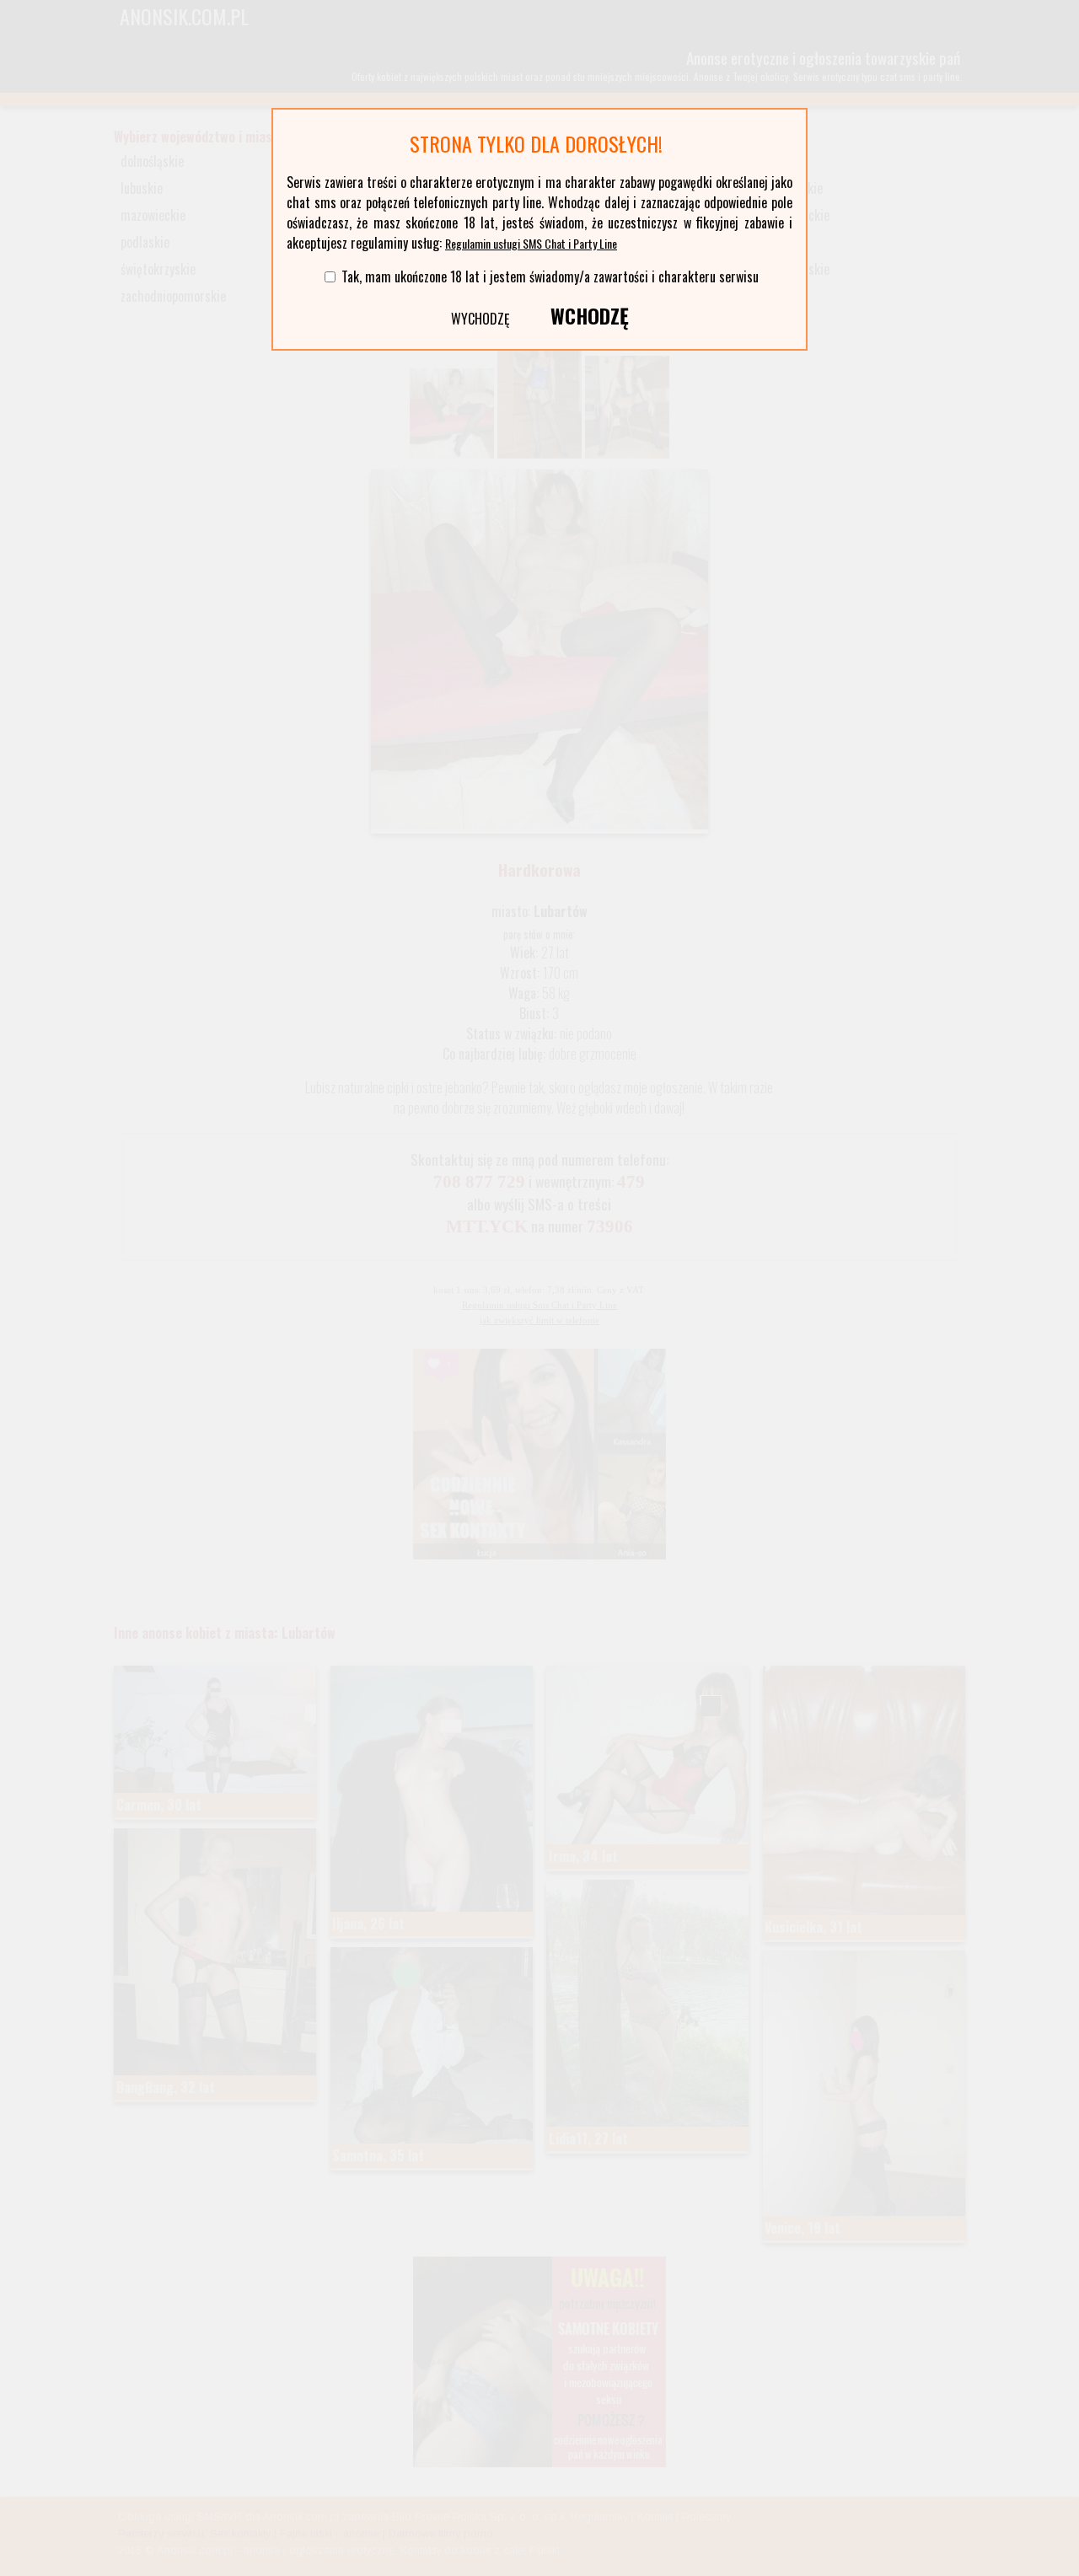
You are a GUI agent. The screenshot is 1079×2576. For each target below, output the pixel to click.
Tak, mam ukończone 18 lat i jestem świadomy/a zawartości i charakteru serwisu (550, 276)
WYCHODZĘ (480, 319)
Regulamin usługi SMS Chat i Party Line (531, 243)
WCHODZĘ (590, 315)
